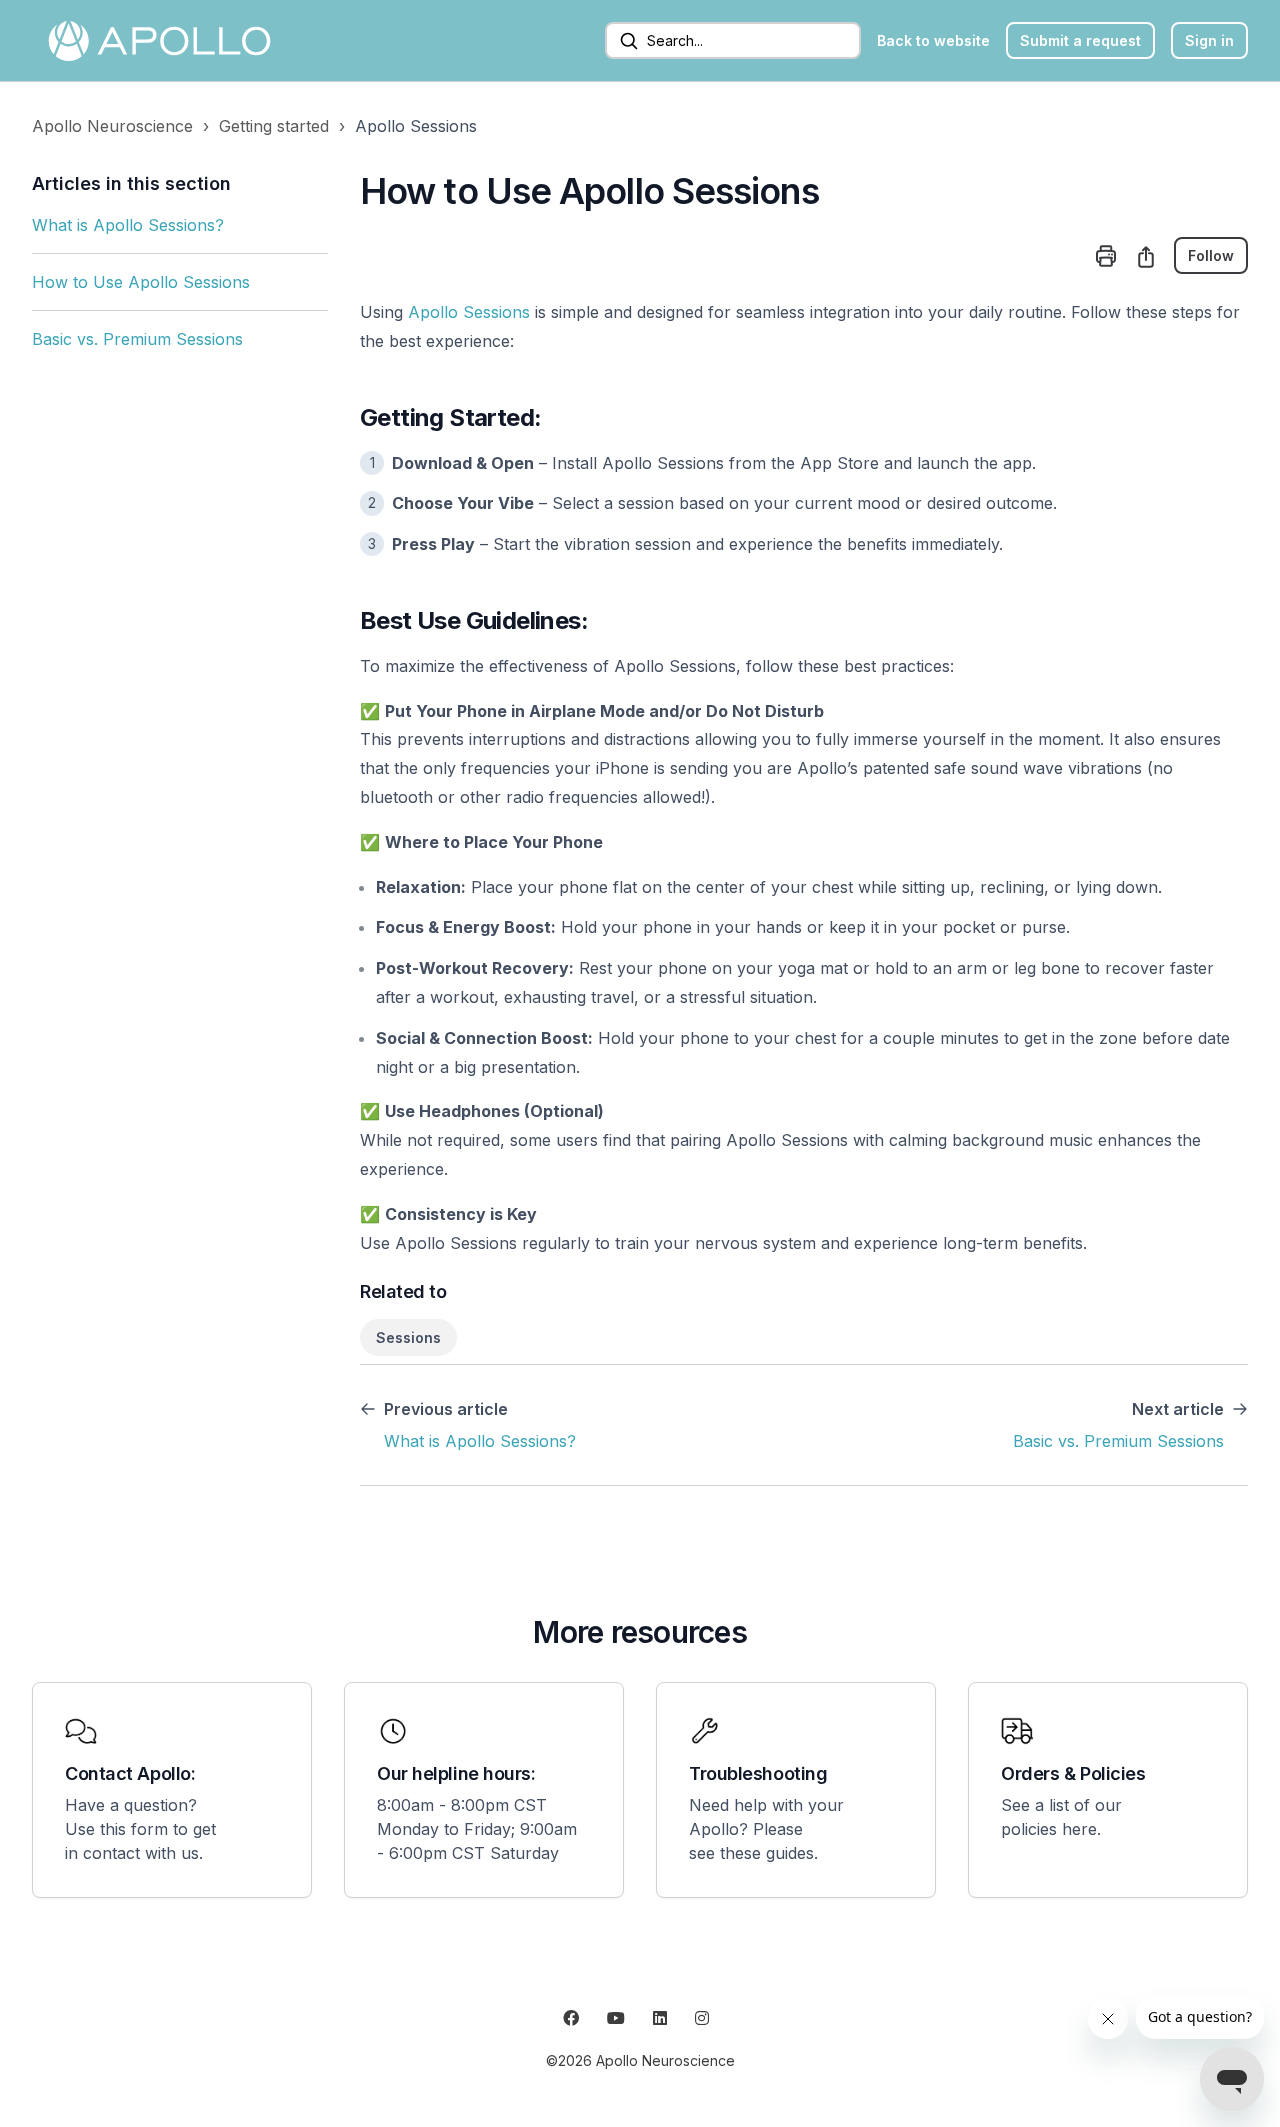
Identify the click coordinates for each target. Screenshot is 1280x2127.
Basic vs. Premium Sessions (137, 339)
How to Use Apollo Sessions (141, 282)
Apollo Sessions (416, 126)
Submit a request (1080, 40)
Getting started (274, 126)
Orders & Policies (1073, 1773)
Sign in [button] (1209, 40)
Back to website (933, 40)
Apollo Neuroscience (112, 126)
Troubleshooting (758, 1773)
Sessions (408, 1337)
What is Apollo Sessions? (128, 225)
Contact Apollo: (130, 1773)
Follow (1211, 255)
